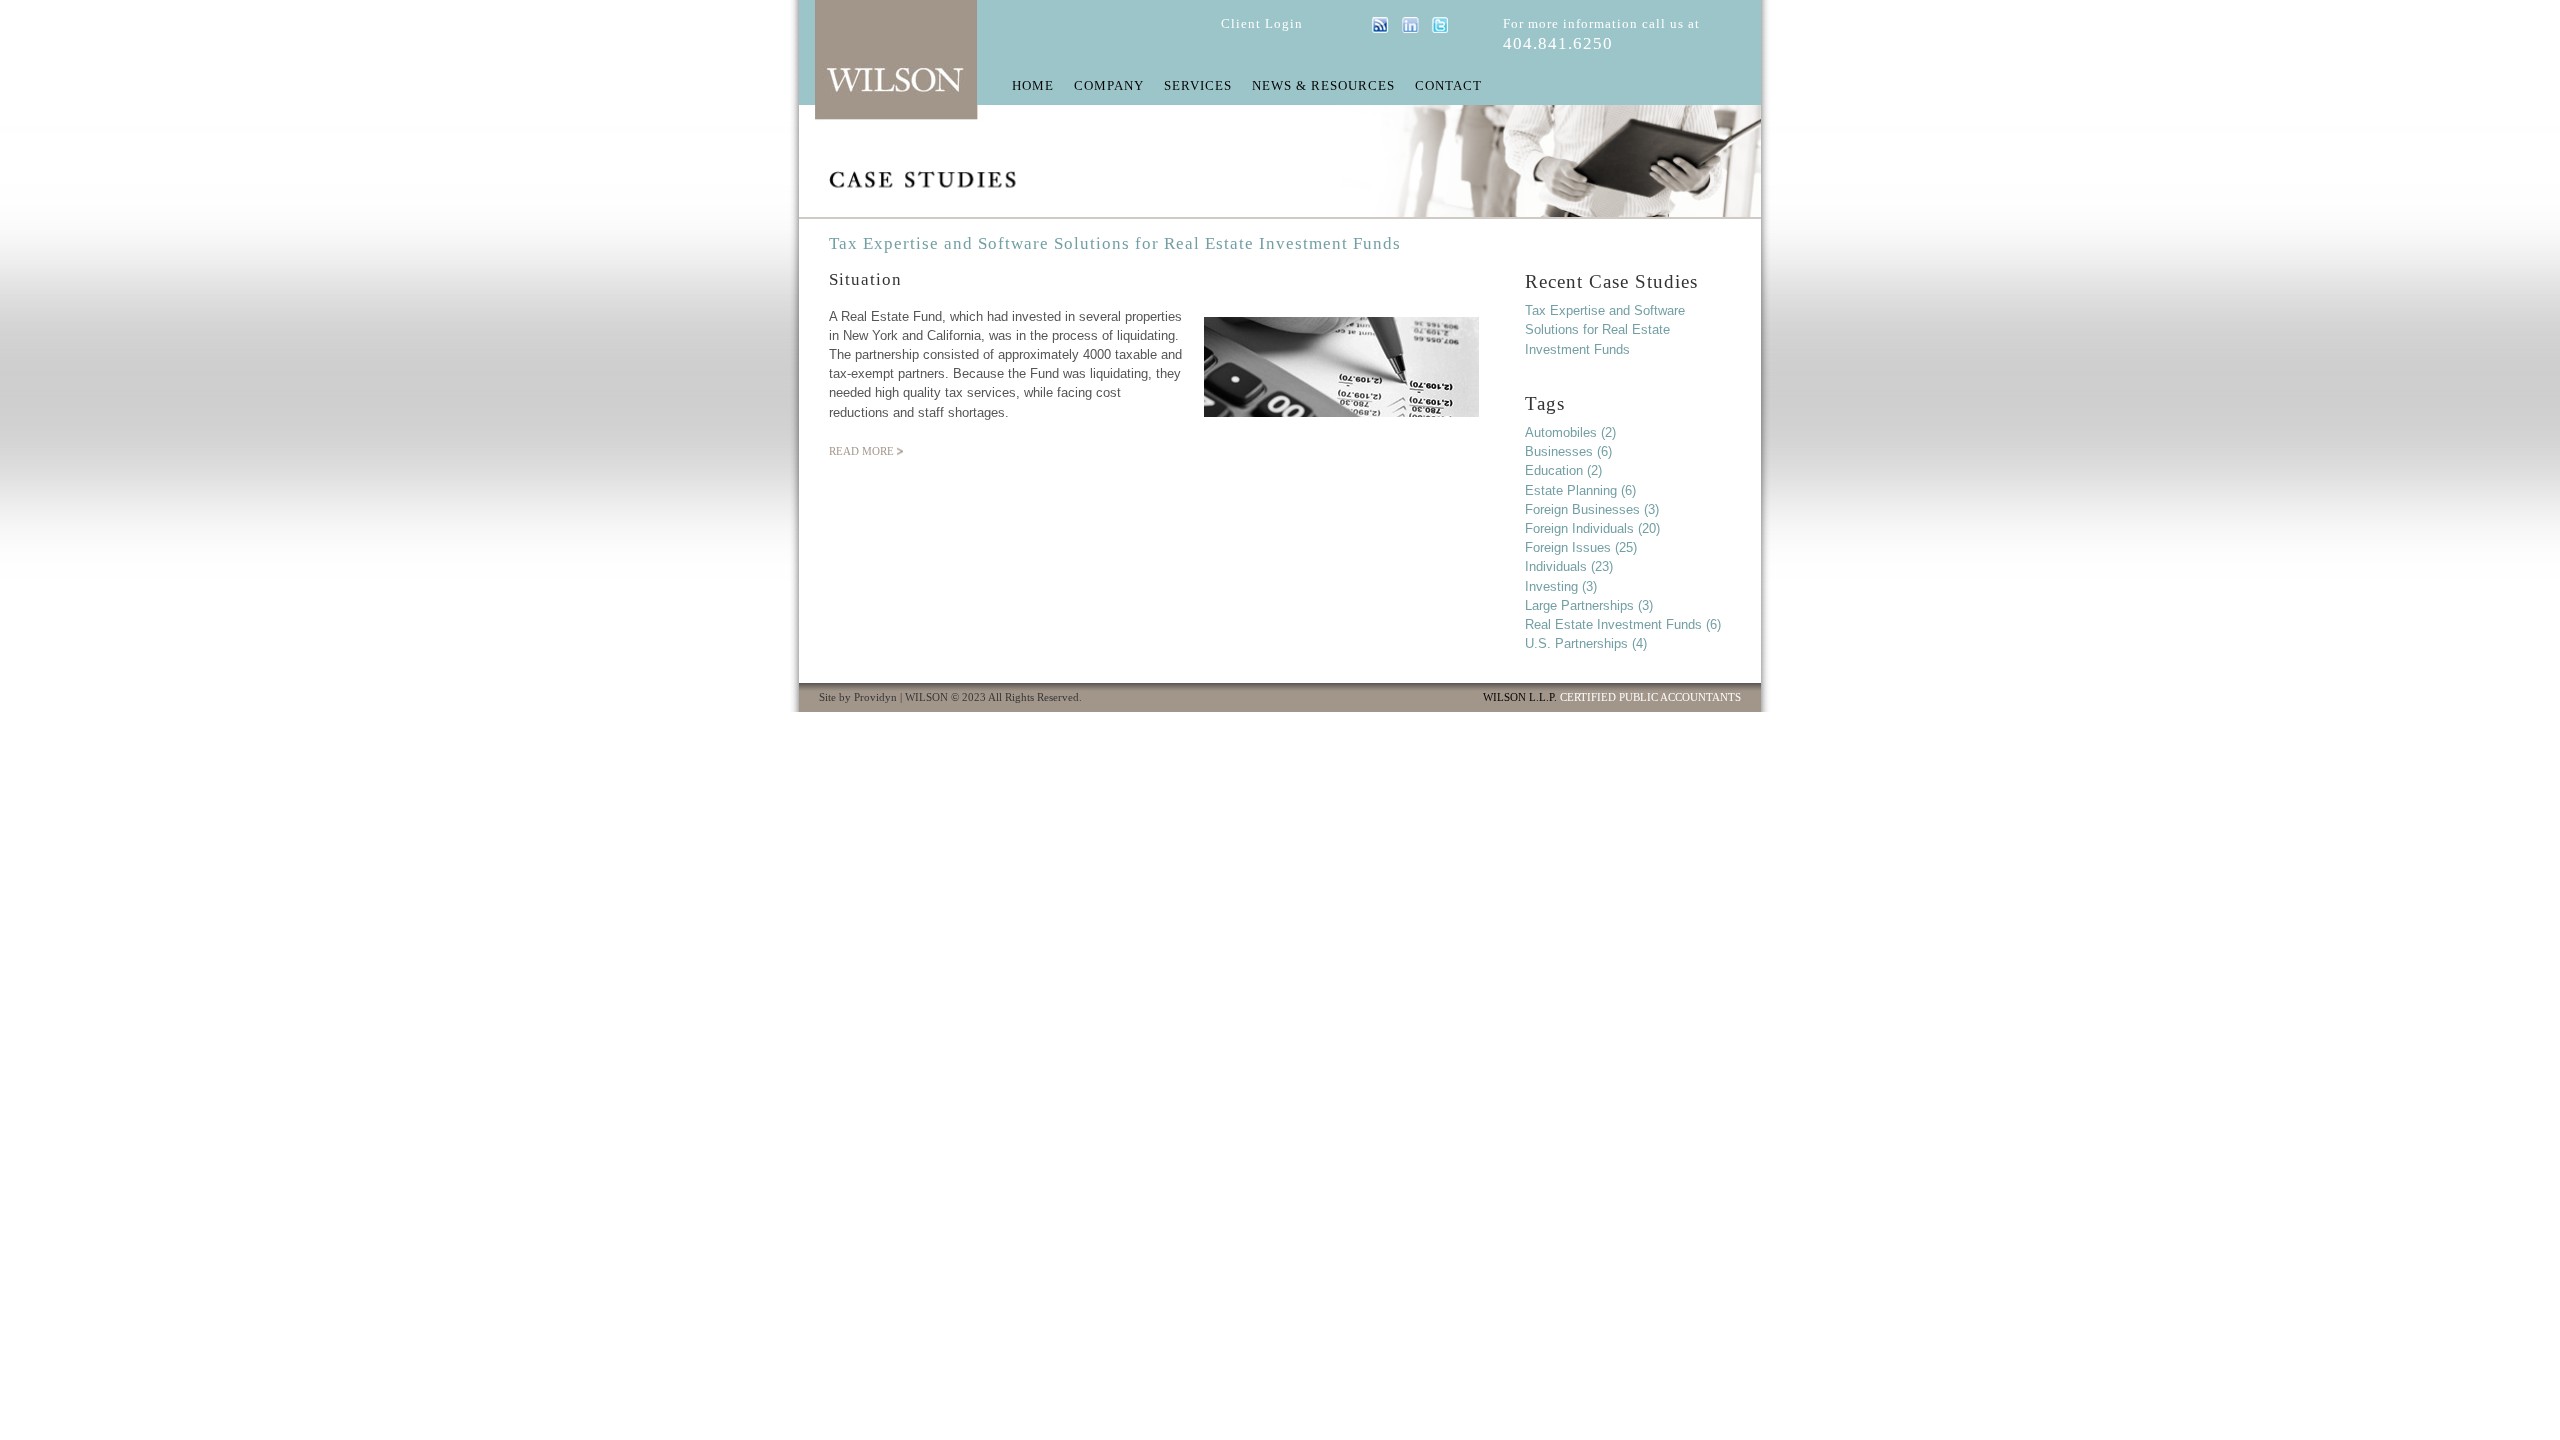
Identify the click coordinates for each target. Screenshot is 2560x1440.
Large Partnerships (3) (1589, 605)
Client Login (1262, 24)
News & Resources (1323, 86)
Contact (1448, 86)
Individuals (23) (1569, 566)
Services (1198, 86)
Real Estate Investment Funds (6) (1623, 624)
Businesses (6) (1568, 451)
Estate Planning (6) (1580, 490)
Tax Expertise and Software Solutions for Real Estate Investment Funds (1115, 243)
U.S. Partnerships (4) (1586, 643)
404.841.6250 (1558, 43)
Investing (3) (1561, 586)
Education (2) (1563, 470)
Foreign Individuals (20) (1592, 528)
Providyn (875, 697)
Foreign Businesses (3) (1592, 509)
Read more (861, 451)
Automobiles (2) (1570, 432)
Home (1033, 86)
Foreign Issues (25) (1581, 547)
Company (1109, 86)
